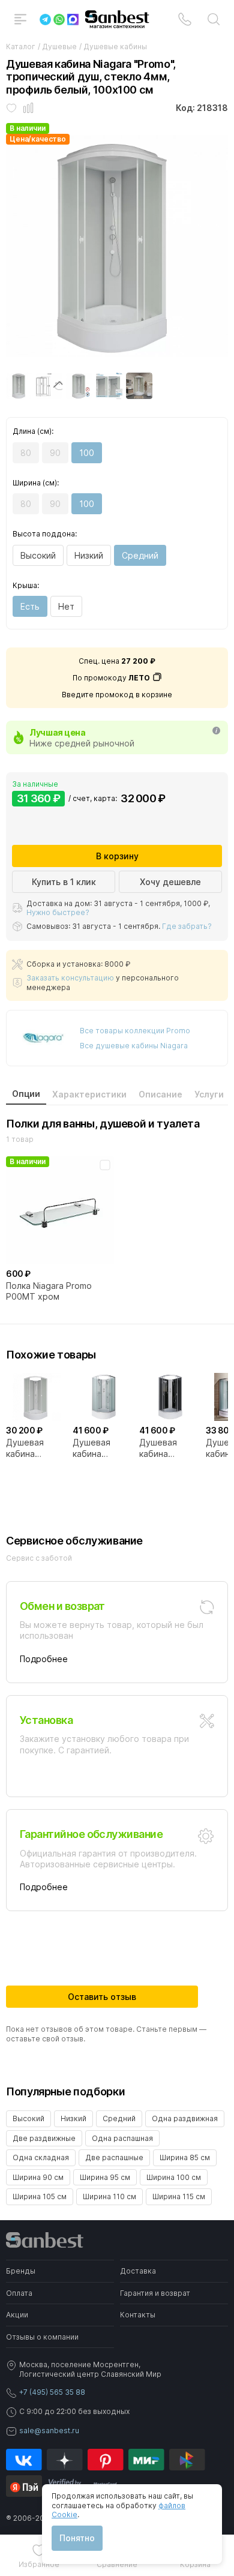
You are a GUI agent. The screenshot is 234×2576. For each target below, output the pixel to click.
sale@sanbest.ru (49, 2430)
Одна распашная (122, 2138)
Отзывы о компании (42, 2337)
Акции (17, 2315)
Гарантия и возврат (155, 2293)
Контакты (138, 2315)
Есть (30, 606)
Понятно (77, 2538)
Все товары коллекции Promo (135, 1031)
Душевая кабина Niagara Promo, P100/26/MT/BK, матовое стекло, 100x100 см (36, 1448)
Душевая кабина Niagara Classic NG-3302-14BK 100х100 (103, 1448)
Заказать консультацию (70, 978)
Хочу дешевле (170, 882)
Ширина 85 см (185, 2157)
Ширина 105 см (40, 2196)
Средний (140, 555)
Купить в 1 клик (64, 882)
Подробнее (44, 1659)
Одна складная (41, 2157)
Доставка (138, 2271)
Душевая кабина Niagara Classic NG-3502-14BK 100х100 (169, 1448)
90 (55, 453)
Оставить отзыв (102, 1997)
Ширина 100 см (174, 2177)
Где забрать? (187, 926)
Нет (66, 606)
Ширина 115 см (179, 2196)
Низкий (89, 555)
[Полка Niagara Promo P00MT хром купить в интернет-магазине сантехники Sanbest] (60, 1210)
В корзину (117, 856)
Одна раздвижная (185, 2118)
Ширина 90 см (38, 2177)
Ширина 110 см (109, 2196)
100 (87, 453)
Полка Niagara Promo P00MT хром (49, 1291)
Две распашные (114, 2157)
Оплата (19, 2293)
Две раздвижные (44, 2138)
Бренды (21, 2271)
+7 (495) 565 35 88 (52, 2392)
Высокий (38, 555)
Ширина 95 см (105, 2177)
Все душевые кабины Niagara (134, 1046)
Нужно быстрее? (58, 912)
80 (26, 453)
